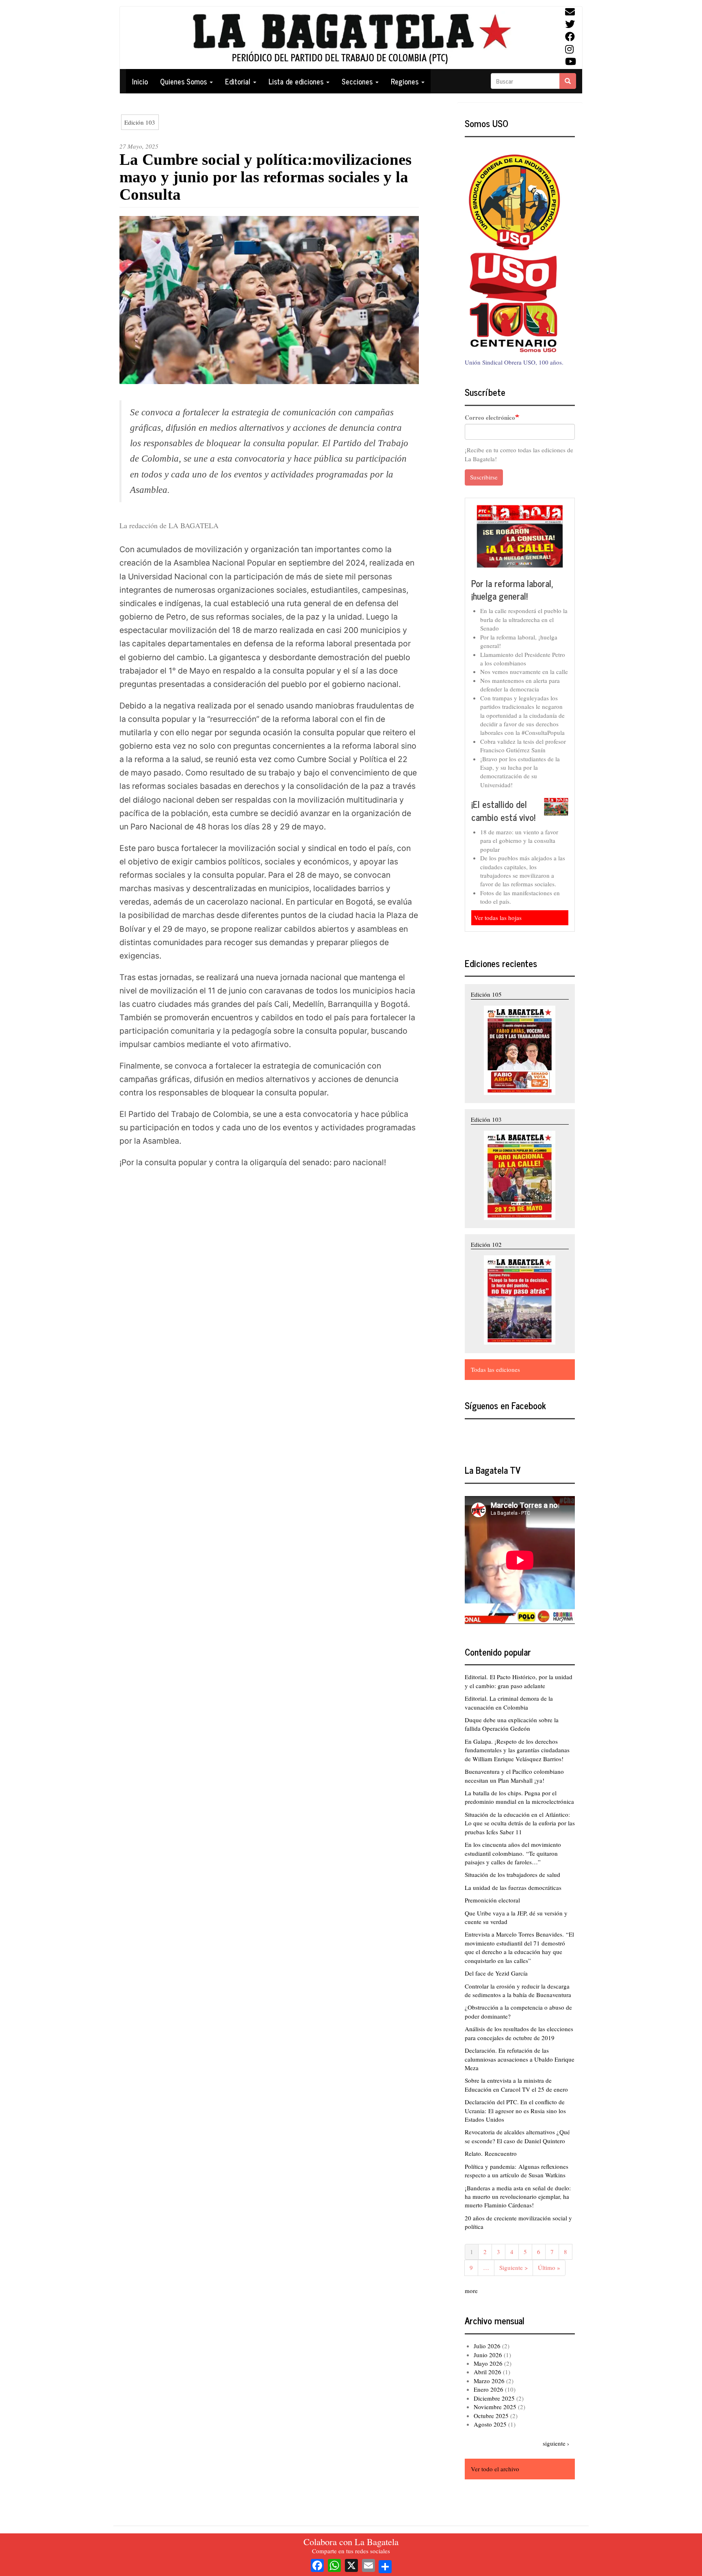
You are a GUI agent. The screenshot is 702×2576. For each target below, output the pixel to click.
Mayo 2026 (488, 2363)
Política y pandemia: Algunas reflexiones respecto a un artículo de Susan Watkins (517, 2171)
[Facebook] (317, 2564)
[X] (351, 2564)
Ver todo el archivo (495, 2469)
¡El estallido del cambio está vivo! (503, 811)
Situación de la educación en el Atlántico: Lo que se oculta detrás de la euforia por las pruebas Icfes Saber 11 (520, 1823)
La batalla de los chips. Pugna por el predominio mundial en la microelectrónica (519, 1797)
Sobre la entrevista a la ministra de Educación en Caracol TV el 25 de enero (516, 2085)
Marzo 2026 (489, 2381)
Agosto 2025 (490, 2424)
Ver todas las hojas (498, 918)
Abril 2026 (487, 2372)
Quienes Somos (184, 81)
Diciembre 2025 (494, 2398)
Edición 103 (140, 122)
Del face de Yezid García (496, 1973)
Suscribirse (484, 477)
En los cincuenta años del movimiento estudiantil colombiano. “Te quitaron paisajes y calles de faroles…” (513, 1853)
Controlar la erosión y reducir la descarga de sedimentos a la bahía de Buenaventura (518, 1990)
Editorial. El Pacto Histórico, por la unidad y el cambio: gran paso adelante (519, 1681)
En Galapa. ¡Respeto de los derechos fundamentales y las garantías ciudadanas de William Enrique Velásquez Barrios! (517, 1750)
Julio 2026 (487, 2346)
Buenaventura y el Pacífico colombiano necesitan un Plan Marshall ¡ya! (514, 1776)
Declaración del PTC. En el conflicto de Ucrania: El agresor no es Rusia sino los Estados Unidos (515, 2111)
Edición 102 (486, 1244)
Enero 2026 (489, 2389)
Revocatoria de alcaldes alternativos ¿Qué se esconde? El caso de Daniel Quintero (517, 2136)
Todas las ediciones (495, 1369)
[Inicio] (351, 38)
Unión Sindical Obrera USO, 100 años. (514, 362)
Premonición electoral (492, 1900)
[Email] (368, 2564)
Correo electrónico (490, 418)
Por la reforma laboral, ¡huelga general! (512, 590)
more (471, 2291)
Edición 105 (486, 994)
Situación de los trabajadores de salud (512, 1874)
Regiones (406, 81)
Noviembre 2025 (495, 2407)
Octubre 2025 (491, 2416)
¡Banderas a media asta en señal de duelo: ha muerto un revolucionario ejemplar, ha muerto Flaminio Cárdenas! (518, 2197)
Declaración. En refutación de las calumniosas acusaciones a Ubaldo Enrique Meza (520, 2059)
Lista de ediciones (297, 81)
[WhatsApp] (334, 2564)
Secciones (358, 81)
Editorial (239, 81)
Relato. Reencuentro (491, 2153)
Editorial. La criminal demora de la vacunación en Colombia (509, 1703)
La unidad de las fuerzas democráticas (513, 1887)
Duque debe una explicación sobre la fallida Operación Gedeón (512, 1724)
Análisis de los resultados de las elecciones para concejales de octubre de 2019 (519, 2033)
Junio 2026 (488, 2355)
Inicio (140, 81)
